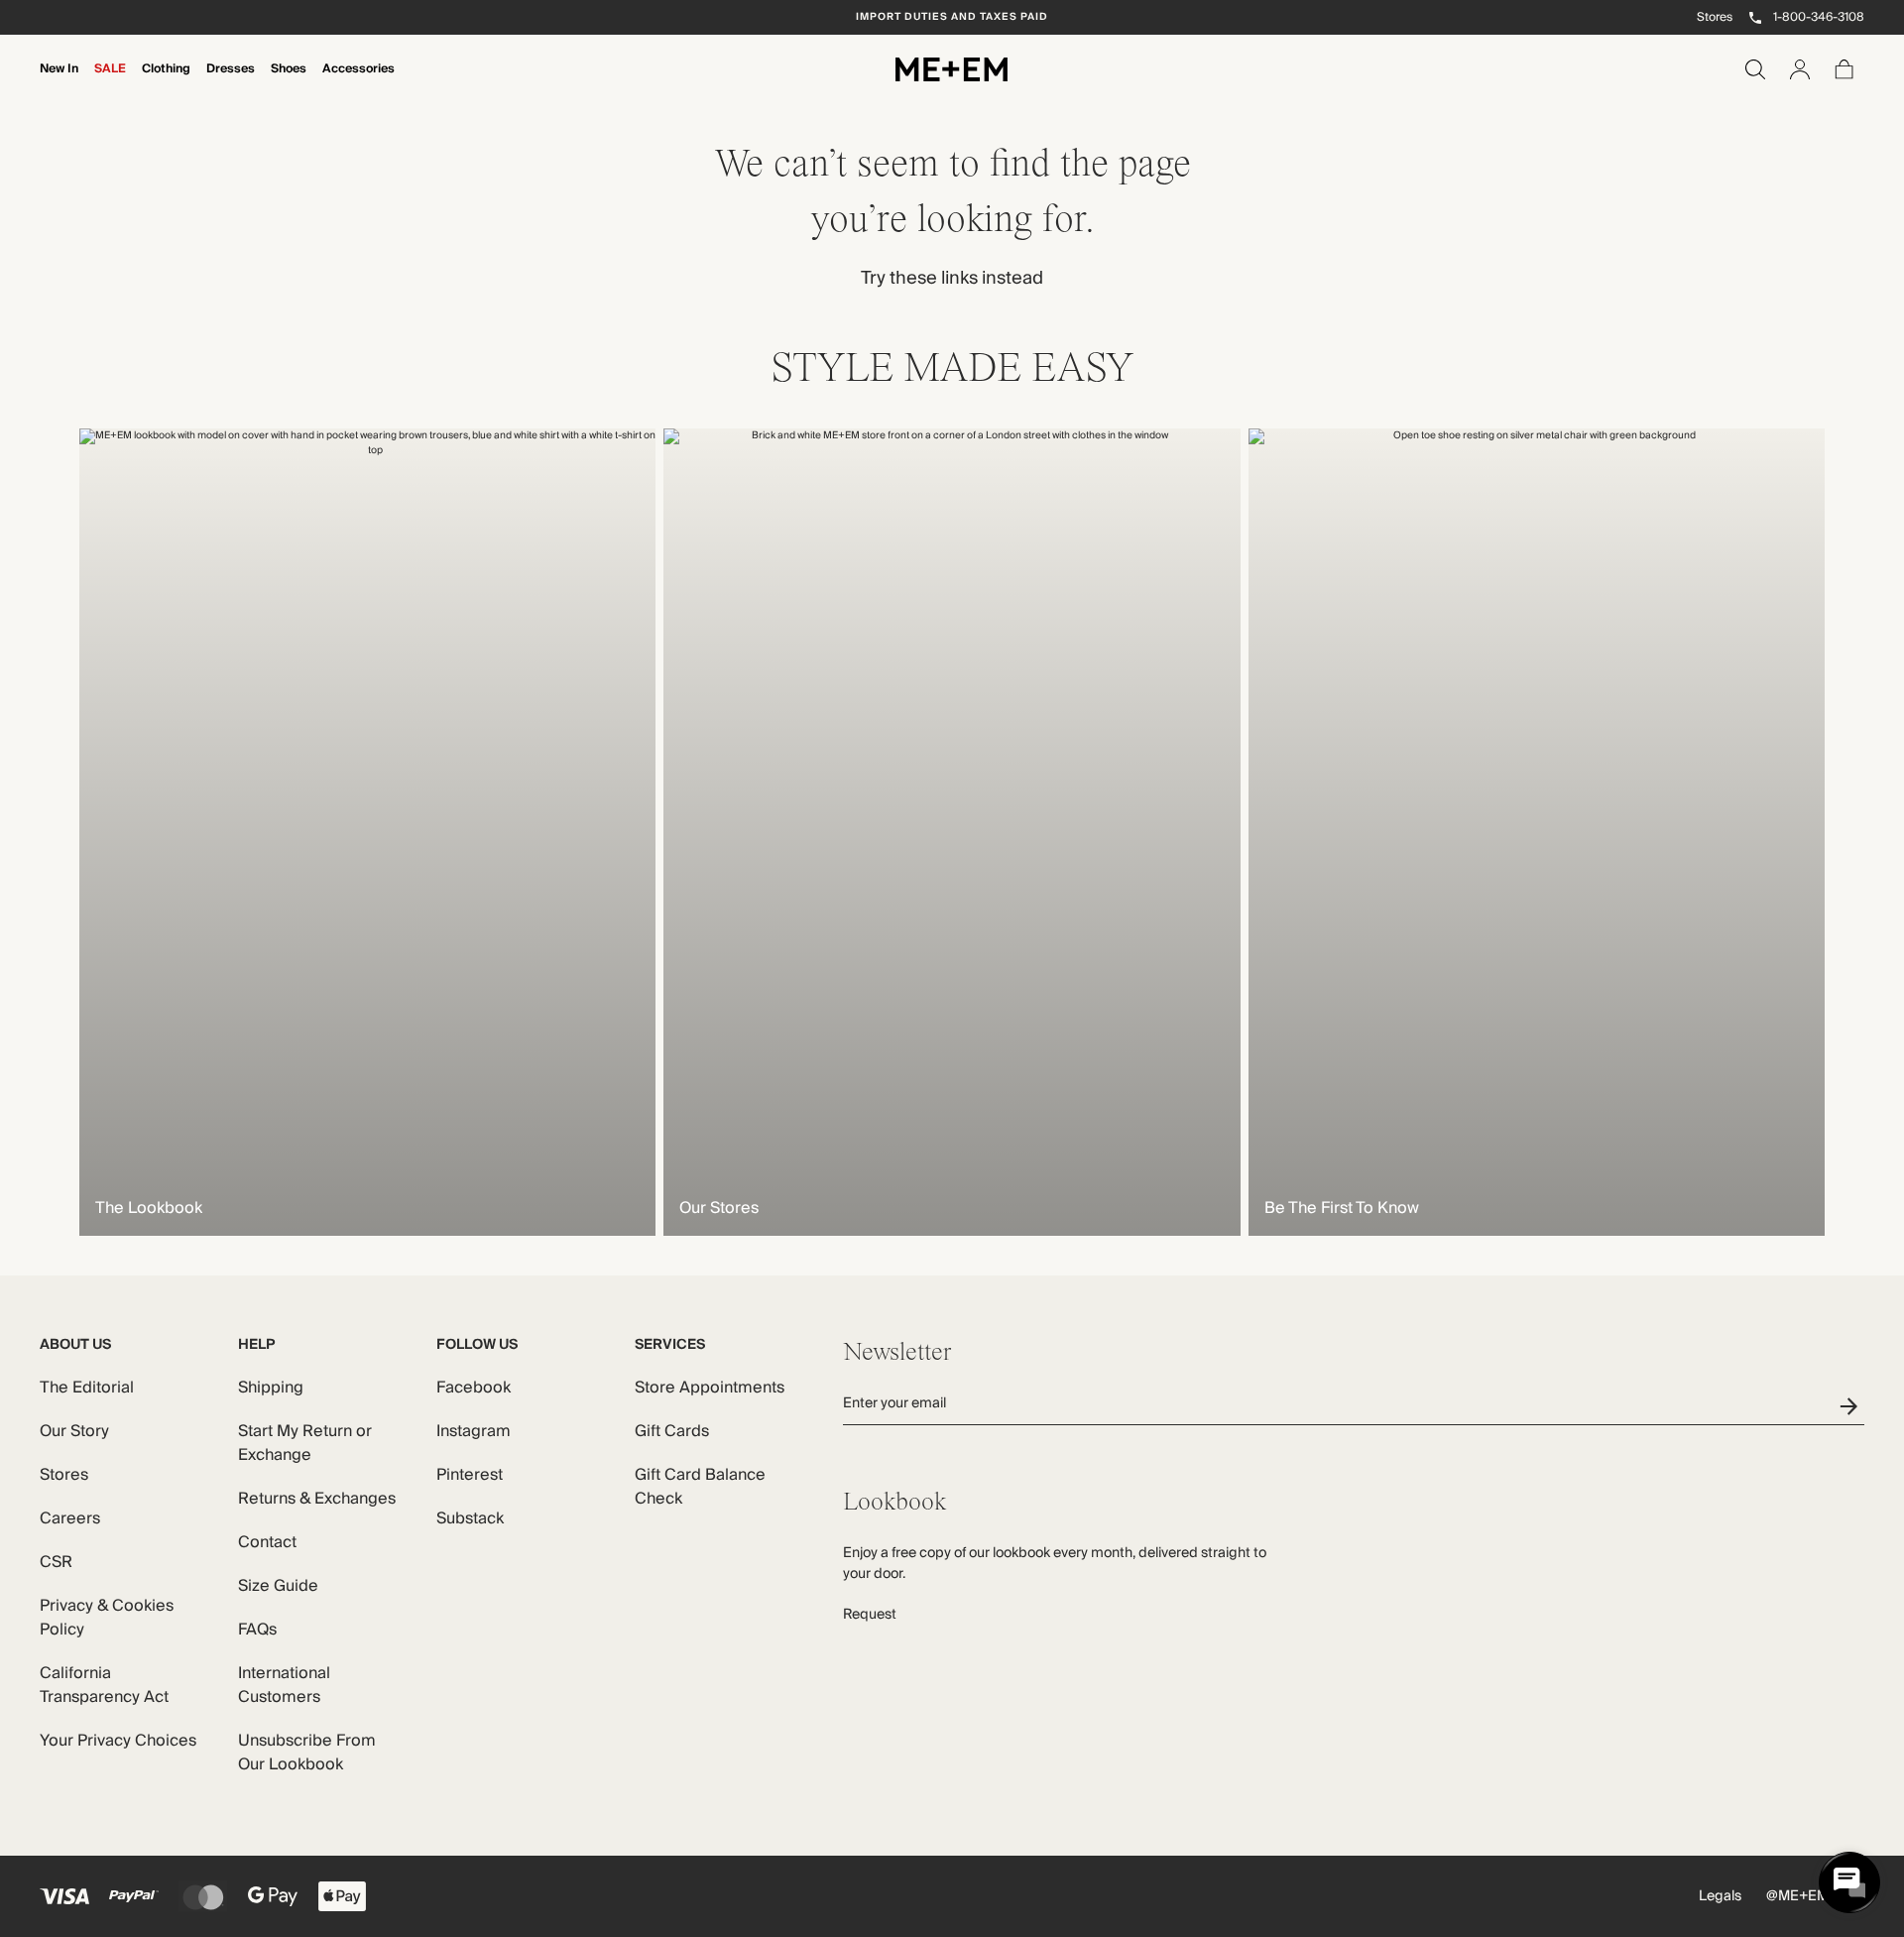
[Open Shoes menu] (289, 82)
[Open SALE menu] (110, 82)
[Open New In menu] (59, 82)
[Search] (1755, 69)
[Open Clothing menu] (166, 82)
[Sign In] (1800, 69)
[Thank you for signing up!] (1852, 1406)
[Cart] (1844, 69)
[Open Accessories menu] (358, 82)
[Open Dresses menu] (230, 82)
